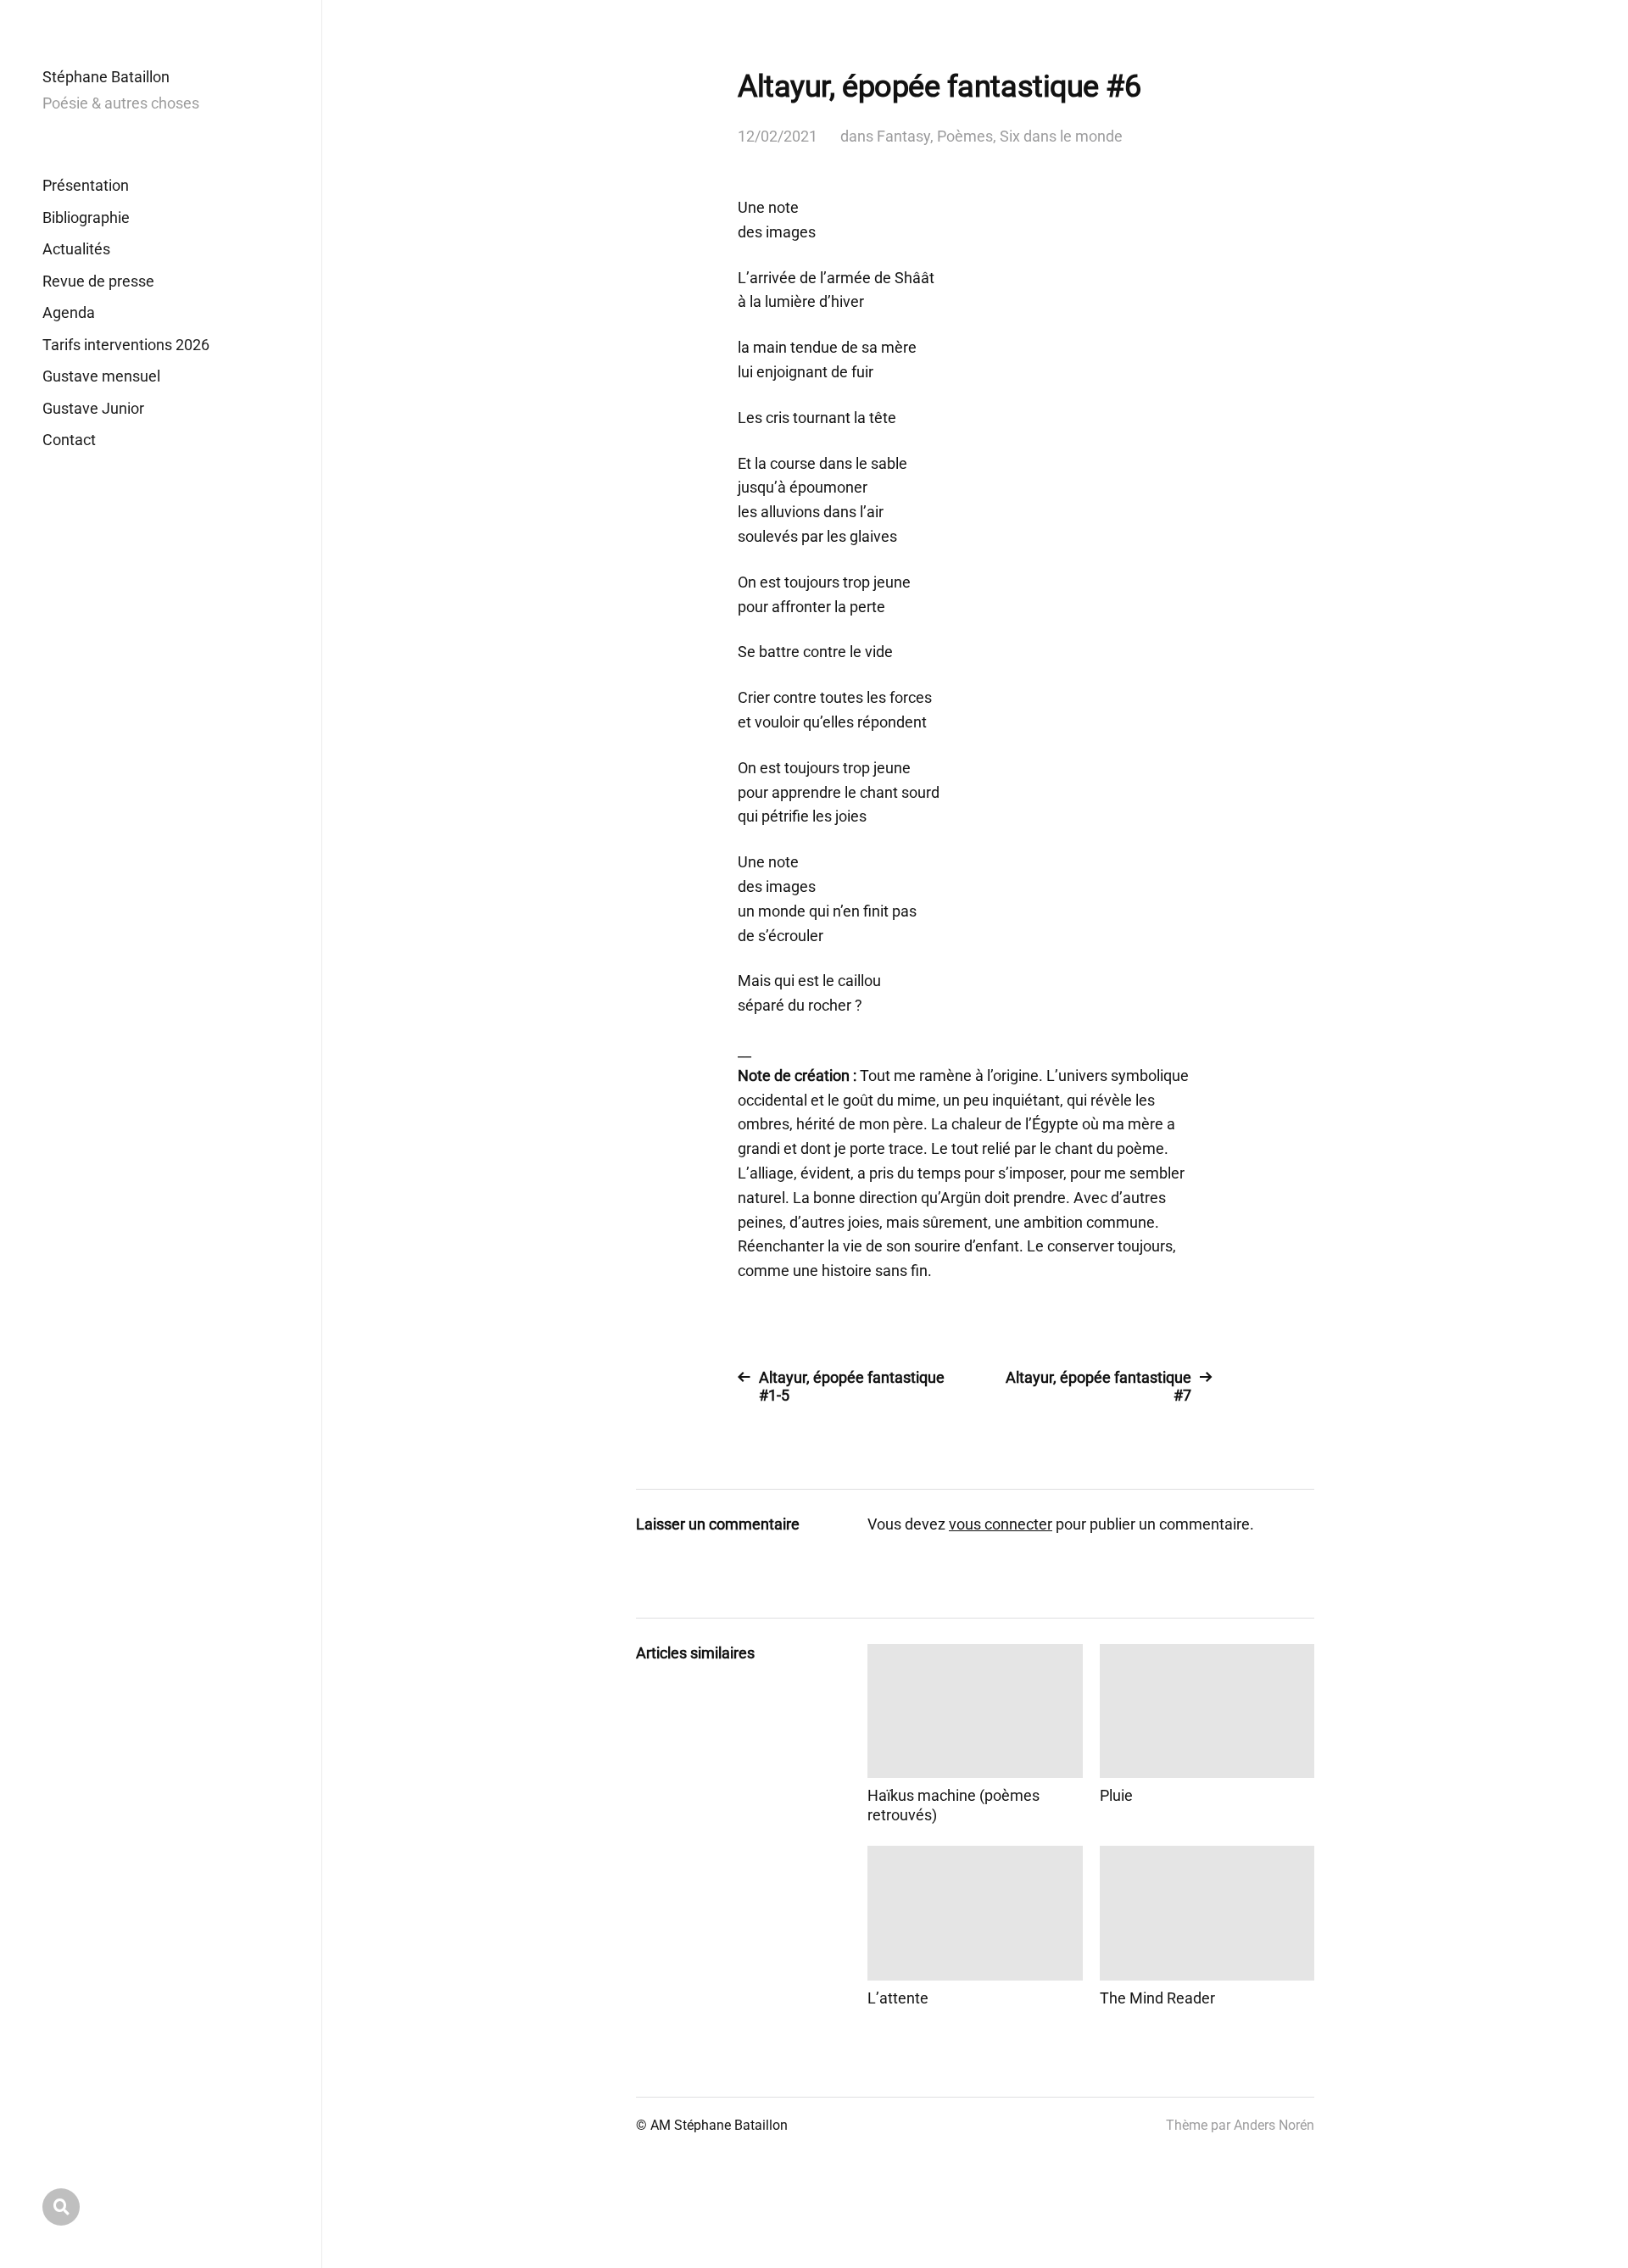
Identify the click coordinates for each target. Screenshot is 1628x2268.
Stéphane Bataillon (106, 77)
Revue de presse (98, 281)
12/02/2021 (778, 136)
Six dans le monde (1061, 136)
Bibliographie (86, 217)
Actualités (76, 249)
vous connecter (1001, 1524)
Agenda (69, 312)
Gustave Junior (93, 408)
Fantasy (903, 136)
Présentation (86, 185)
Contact (69, 440)
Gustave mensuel (101, 376)
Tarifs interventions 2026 (126, 345)
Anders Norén (1274, 2125)
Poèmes (965, 136)
